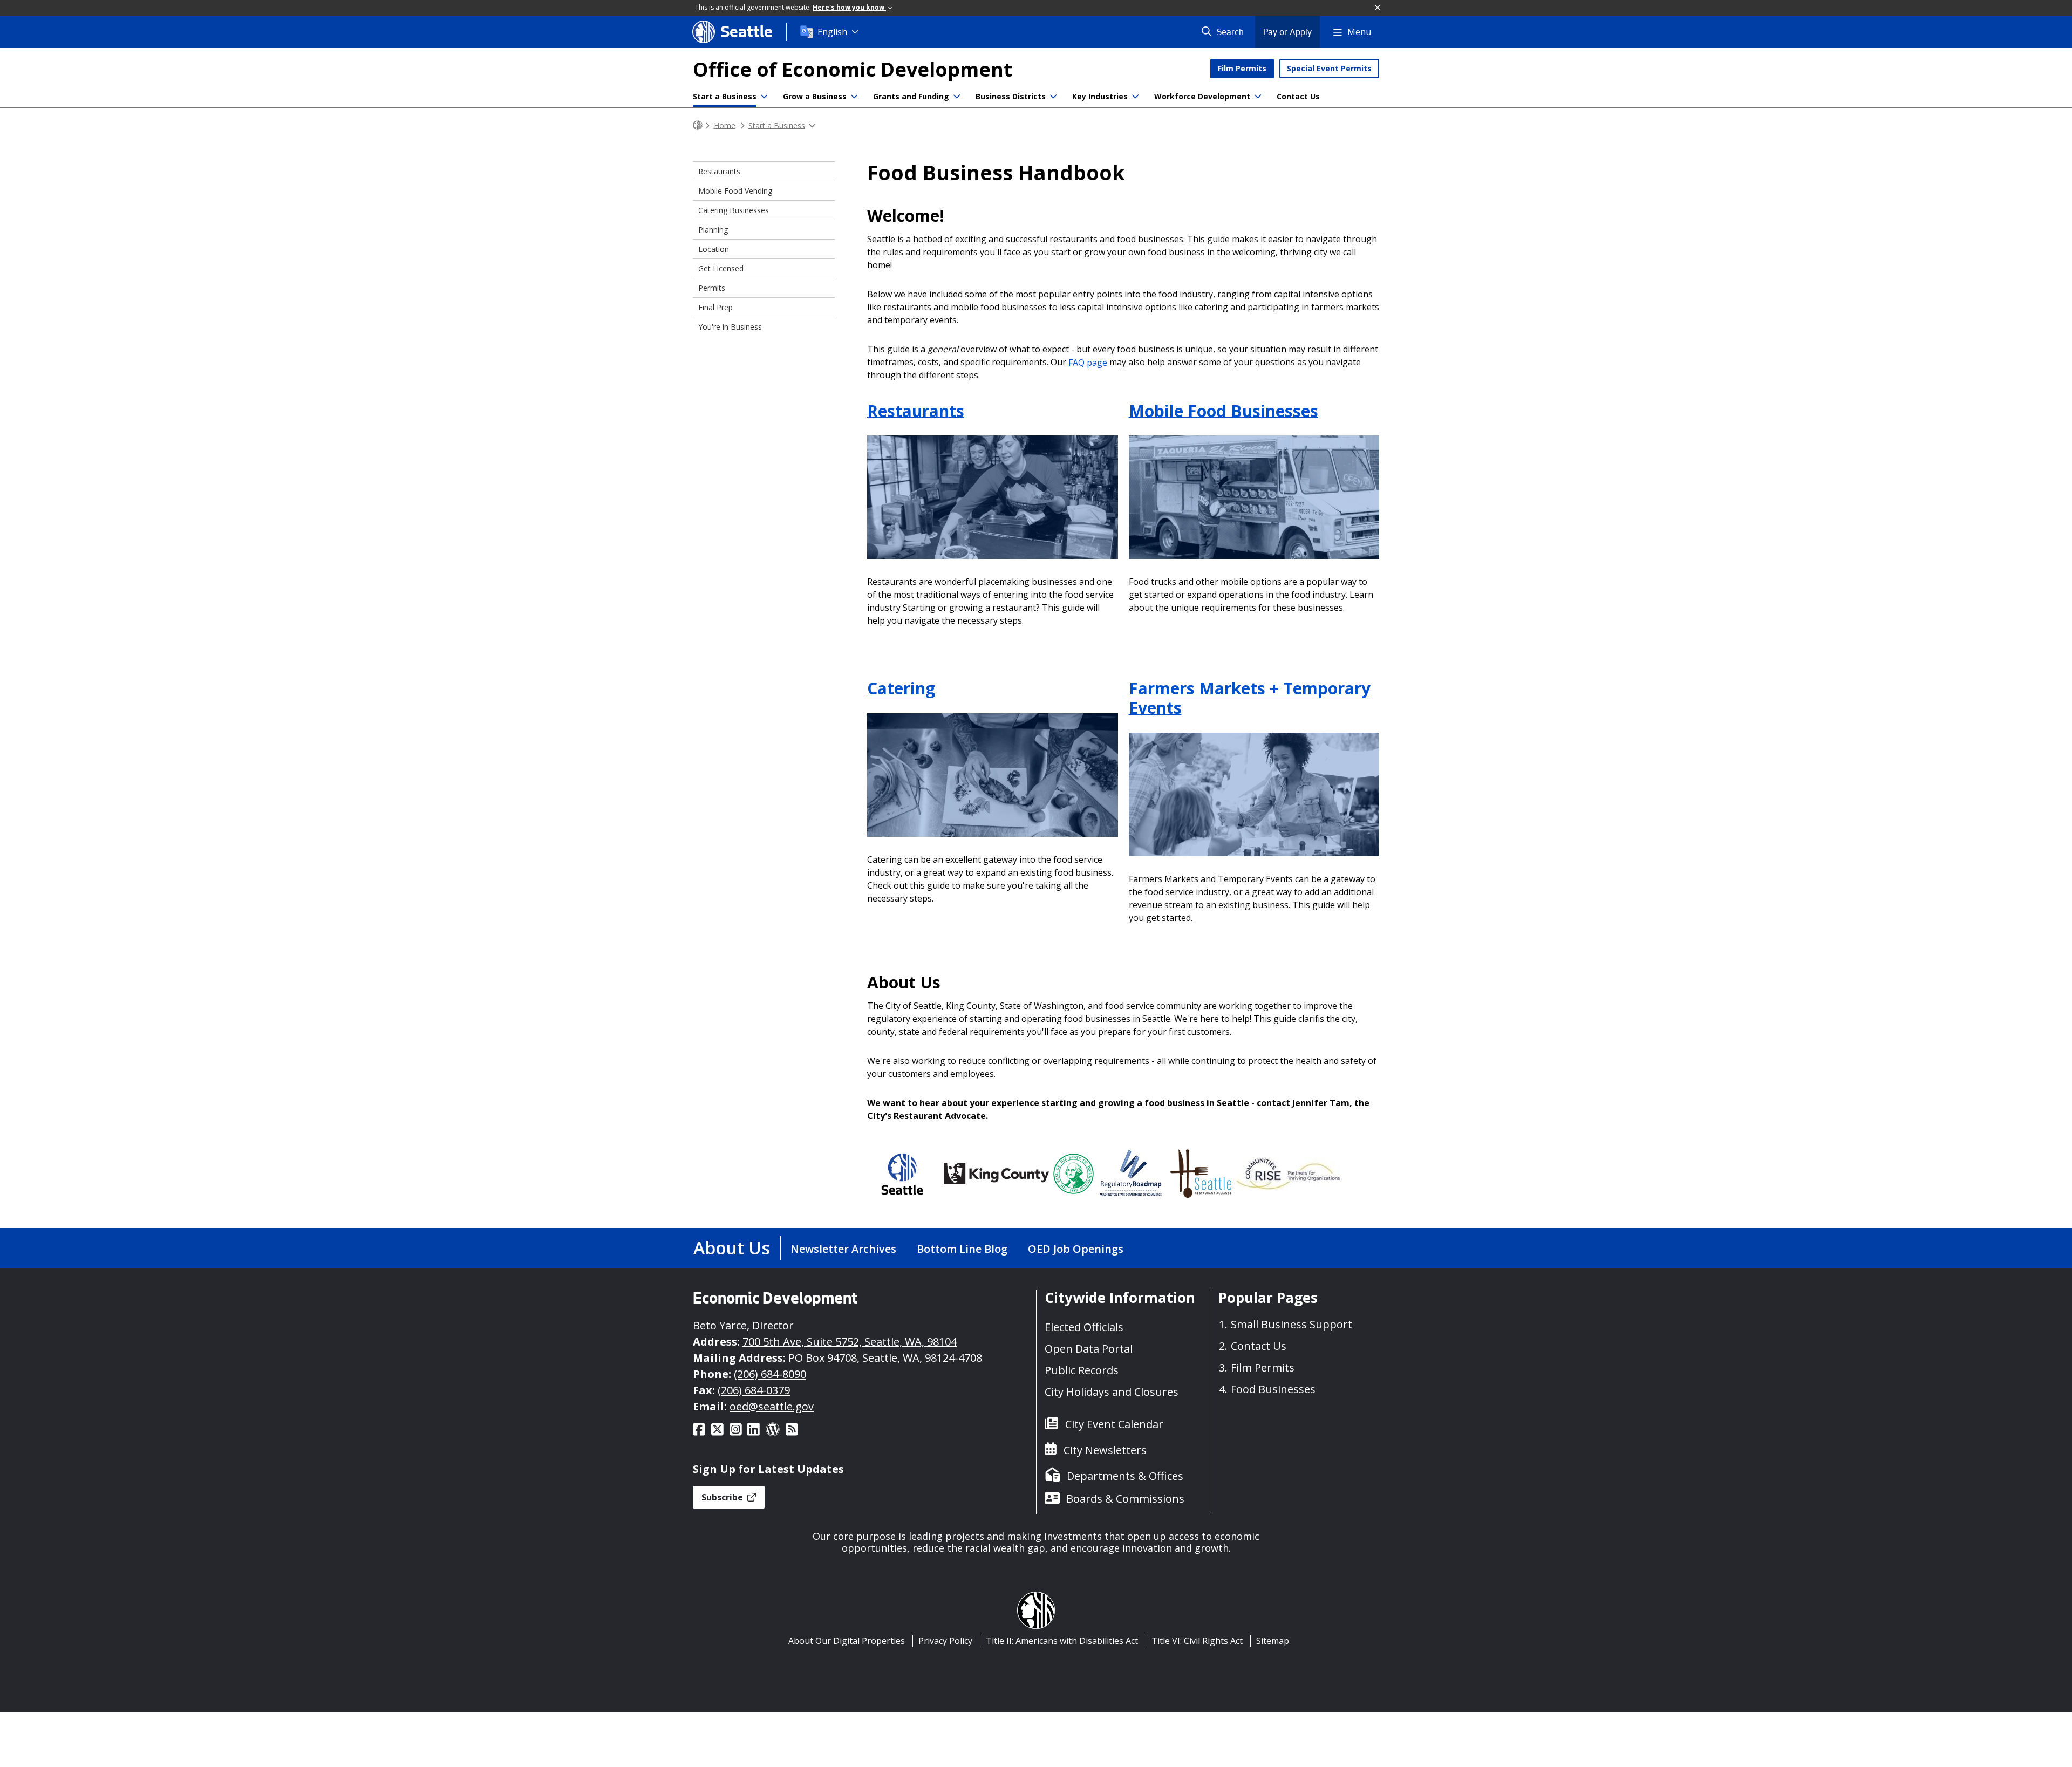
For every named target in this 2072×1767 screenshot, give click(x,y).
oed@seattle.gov (772, 1406)
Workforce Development (1202, 96)
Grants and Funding (911, 96)
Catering (901, 688)
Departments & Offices (1125, 1476)
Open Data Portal (1089, 1349)
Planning (713, 230)
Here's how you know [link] (849, 7)
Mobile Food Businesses (1224, 410)
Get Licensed (721, 268)
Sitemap (1273, 1641)
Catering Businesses (734, 210)
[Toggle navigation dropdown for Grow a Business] (854, 97)
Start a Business (725, 96)
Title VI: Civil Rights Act (1197, 1641)
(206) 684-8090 (770, 1374)
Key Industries (1100, 96)
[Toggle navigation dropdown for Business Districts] (1053, 97)
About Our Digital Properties (847, 1641)
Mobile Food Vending (735, 191)
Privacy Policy (945, 1641)
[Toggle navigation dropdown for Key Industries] (1135, 97)
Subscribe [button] (723, 1497)
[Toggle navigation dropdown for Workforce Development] (1258, 97)
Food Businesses (1273, 1389)
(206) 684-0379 (754, 1390)
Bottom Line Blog (962, 1249)
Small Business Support (1291, 1324)
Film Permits (1242, 68)
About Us (732, 1248)
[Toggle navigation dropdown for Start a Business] (764, 97)
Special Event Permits (1329, 68)
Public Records (1082, 1370)
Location (714, 249)
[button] (1378, 8)
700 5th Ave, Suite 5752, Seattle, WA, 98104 (850, 1342)
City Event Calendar (1114, 1424)
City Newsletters (1105, 1450)
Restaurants (916, 410)
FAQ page (1088, 362)
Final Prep (715, 307)
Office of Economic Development (853, 69)
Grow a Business (815, 96)
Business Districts (1011, 96)
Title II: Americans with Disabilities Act (1062, 1641)
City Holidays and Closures (1112, 1392)
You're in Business (730, 327)
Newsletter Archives (843, 1249)
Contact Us (1298, 96)
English (832, 32)
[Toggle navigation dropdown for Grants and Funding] (957, 97)
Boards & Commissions (1125, 1499)
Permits (712, 288)
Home (725, 125)
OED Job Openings (1076, 1249)
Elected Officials (1084, 1327)
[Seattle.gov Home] (698, 125)
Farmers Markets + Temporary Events (1250, 698)
